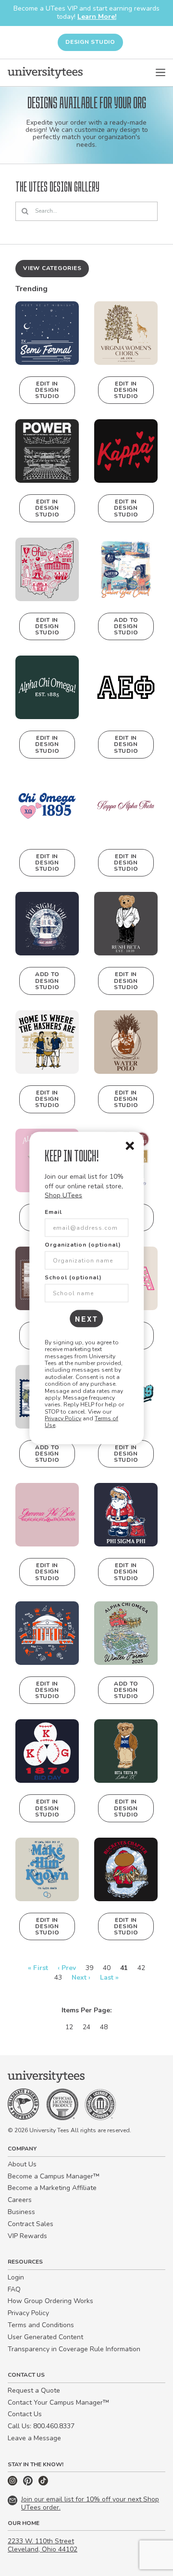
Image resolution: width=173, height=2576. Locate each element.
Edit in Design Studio (47, 390)
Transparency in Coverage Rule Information (74, 2349)
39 (89, 1968)
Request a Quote (34, 2390)
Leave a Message (34, 2438)
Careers (20, 2200)
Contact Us (25, 2414)
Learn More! (97, 17)
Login (16, 2277)
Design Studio (90, 42)
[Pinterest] (29, 2483)
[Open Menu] (161, 73)
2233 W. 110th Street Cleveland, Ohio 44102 (43, 2545)
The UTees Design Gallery (57, 187)
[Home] (45, 73)
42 (141, 1968)
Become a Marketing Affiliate (52, 2188)
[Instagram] (13, 2483)
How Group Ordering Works (50, 2301)
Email (53, 1211)
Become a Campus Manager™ (54, 2176)
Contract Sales (31, 2224)
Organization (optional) (83, 1244)
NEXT (87, 1318)
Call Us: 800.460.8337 (41, 2426)
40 (107, 1968)
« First (38, 1968)
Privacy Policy (63, 1418)
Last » (109, 1977)
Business (21, 2212)
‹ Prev (67, 1968)
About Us (22, 2164)
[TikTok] (43, 2483)
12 (69, 2027)
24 (86, 2027)
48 (104, 2027)
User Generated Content (45, 2337)
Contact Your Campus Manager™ (58, 2402)
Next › (81, 1977)
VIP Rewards (27, 2236)
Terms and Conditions (41, 2325)
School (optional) (73, 1277)
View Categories (52, 268)
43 (58, 1977)
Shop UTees (63, 1195)
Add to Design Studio (126, 626)
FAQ (14, 2289)
